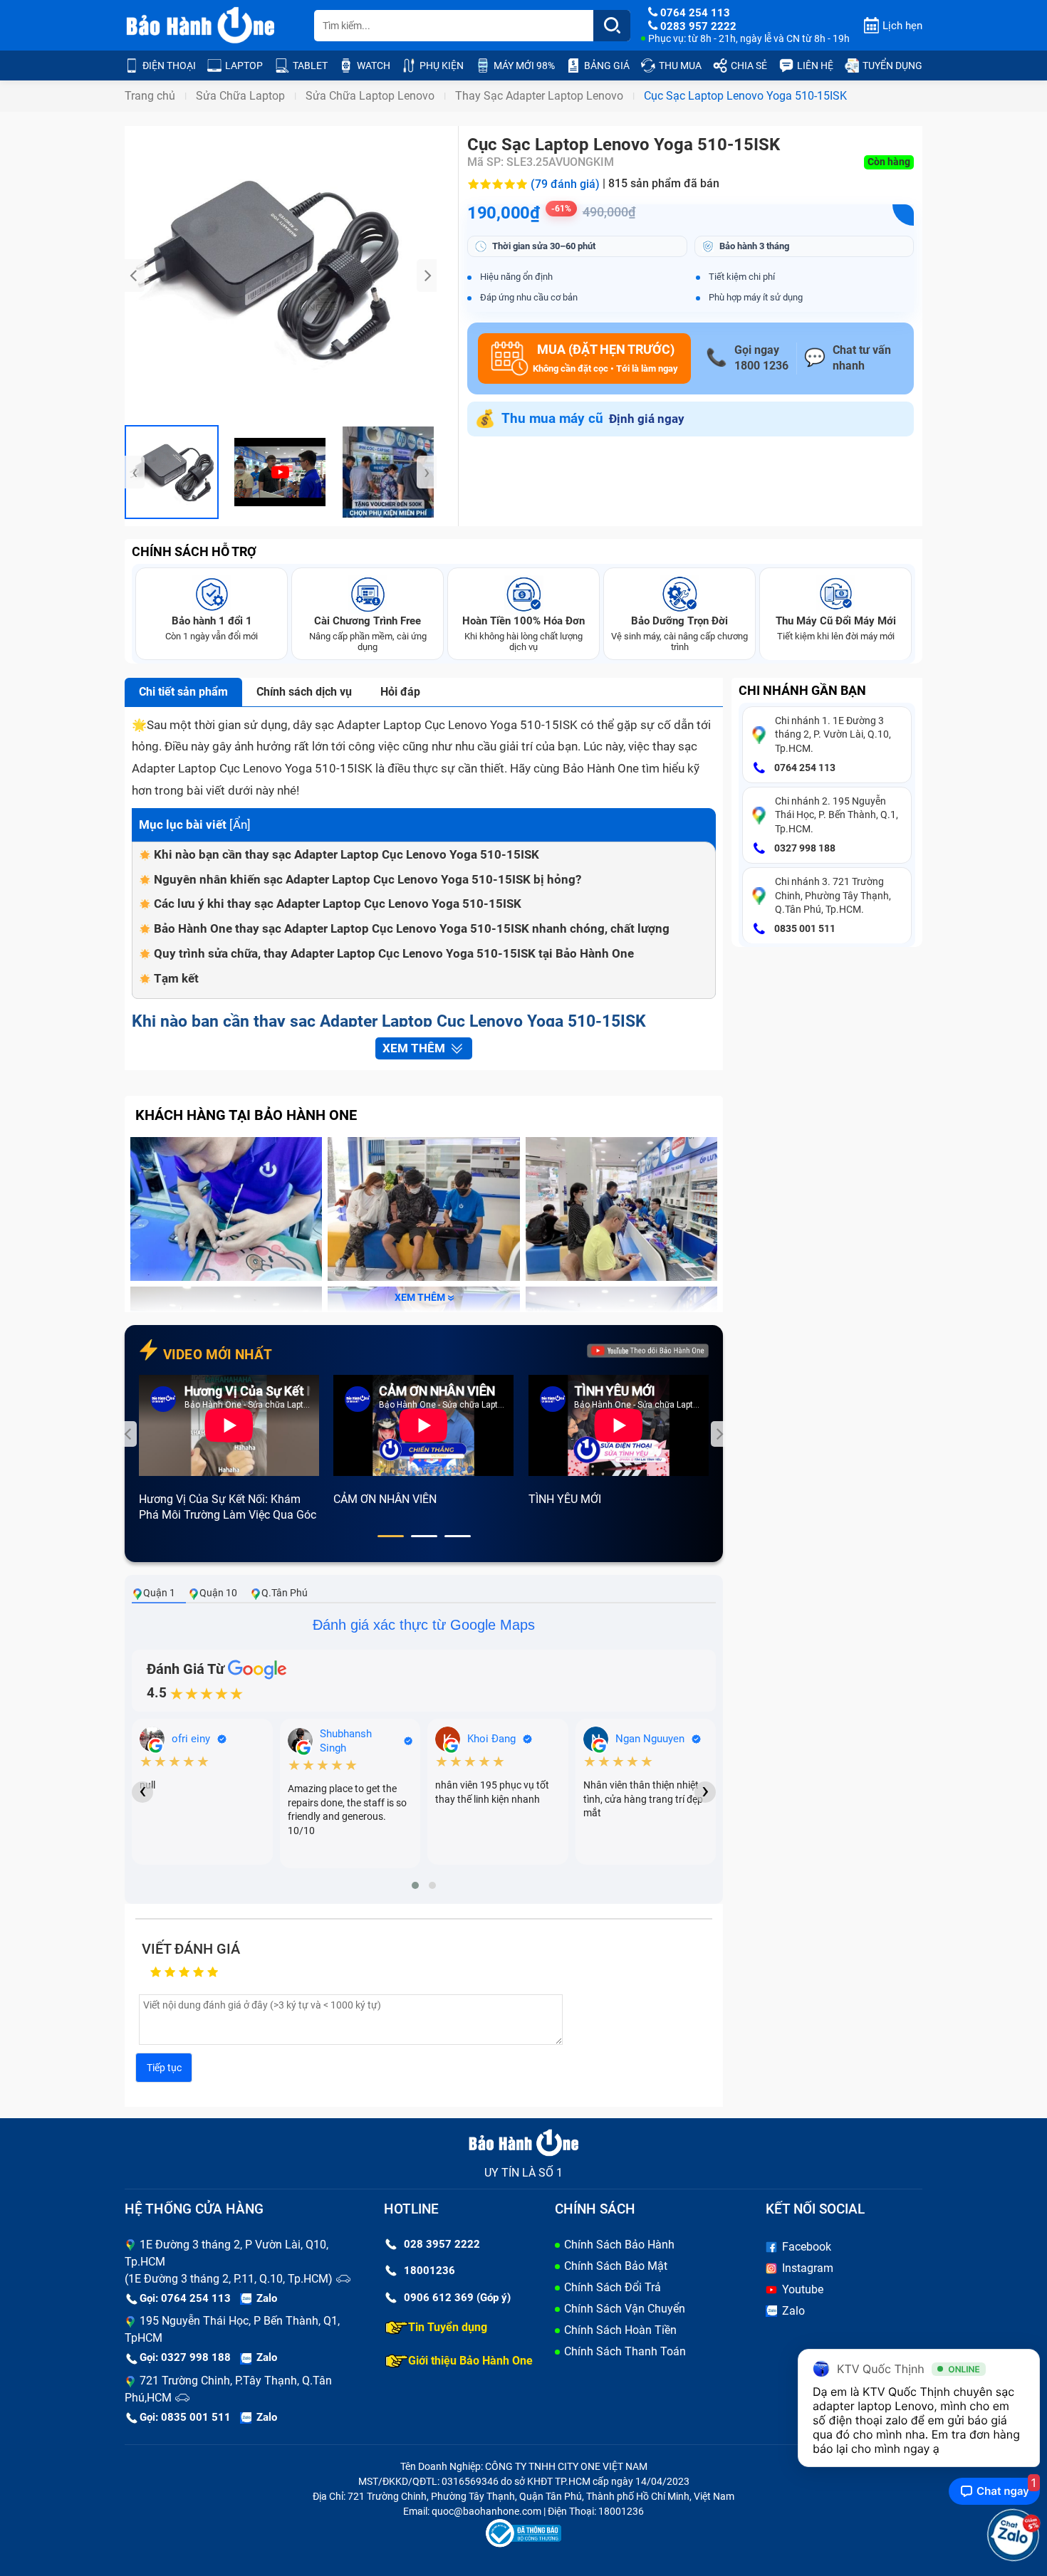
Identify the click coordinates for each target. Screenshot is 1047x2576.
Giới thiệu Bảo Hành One (470, 2361)
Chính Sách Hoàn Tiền (620, 2330)
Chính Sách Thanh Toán (625, 2351)
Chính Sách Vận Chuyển (625, 2309)
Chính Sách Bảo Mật (616, 2266)
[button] (391, 1536)
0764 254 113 (804, 768)
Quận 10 (218, 1593)
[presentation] (135, 276)
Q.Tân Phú (285, 1593)
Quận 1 (159, 1593)
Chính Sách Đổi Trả (613, 2287)
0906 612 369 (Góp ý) (457, 2298)
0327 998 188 (804, 848)
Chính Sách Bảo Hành (619, 2245)
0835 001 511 (804, 928)
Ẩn (240, 824)
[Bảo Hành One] (202, 26)
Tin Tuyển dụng (448, 2327)
